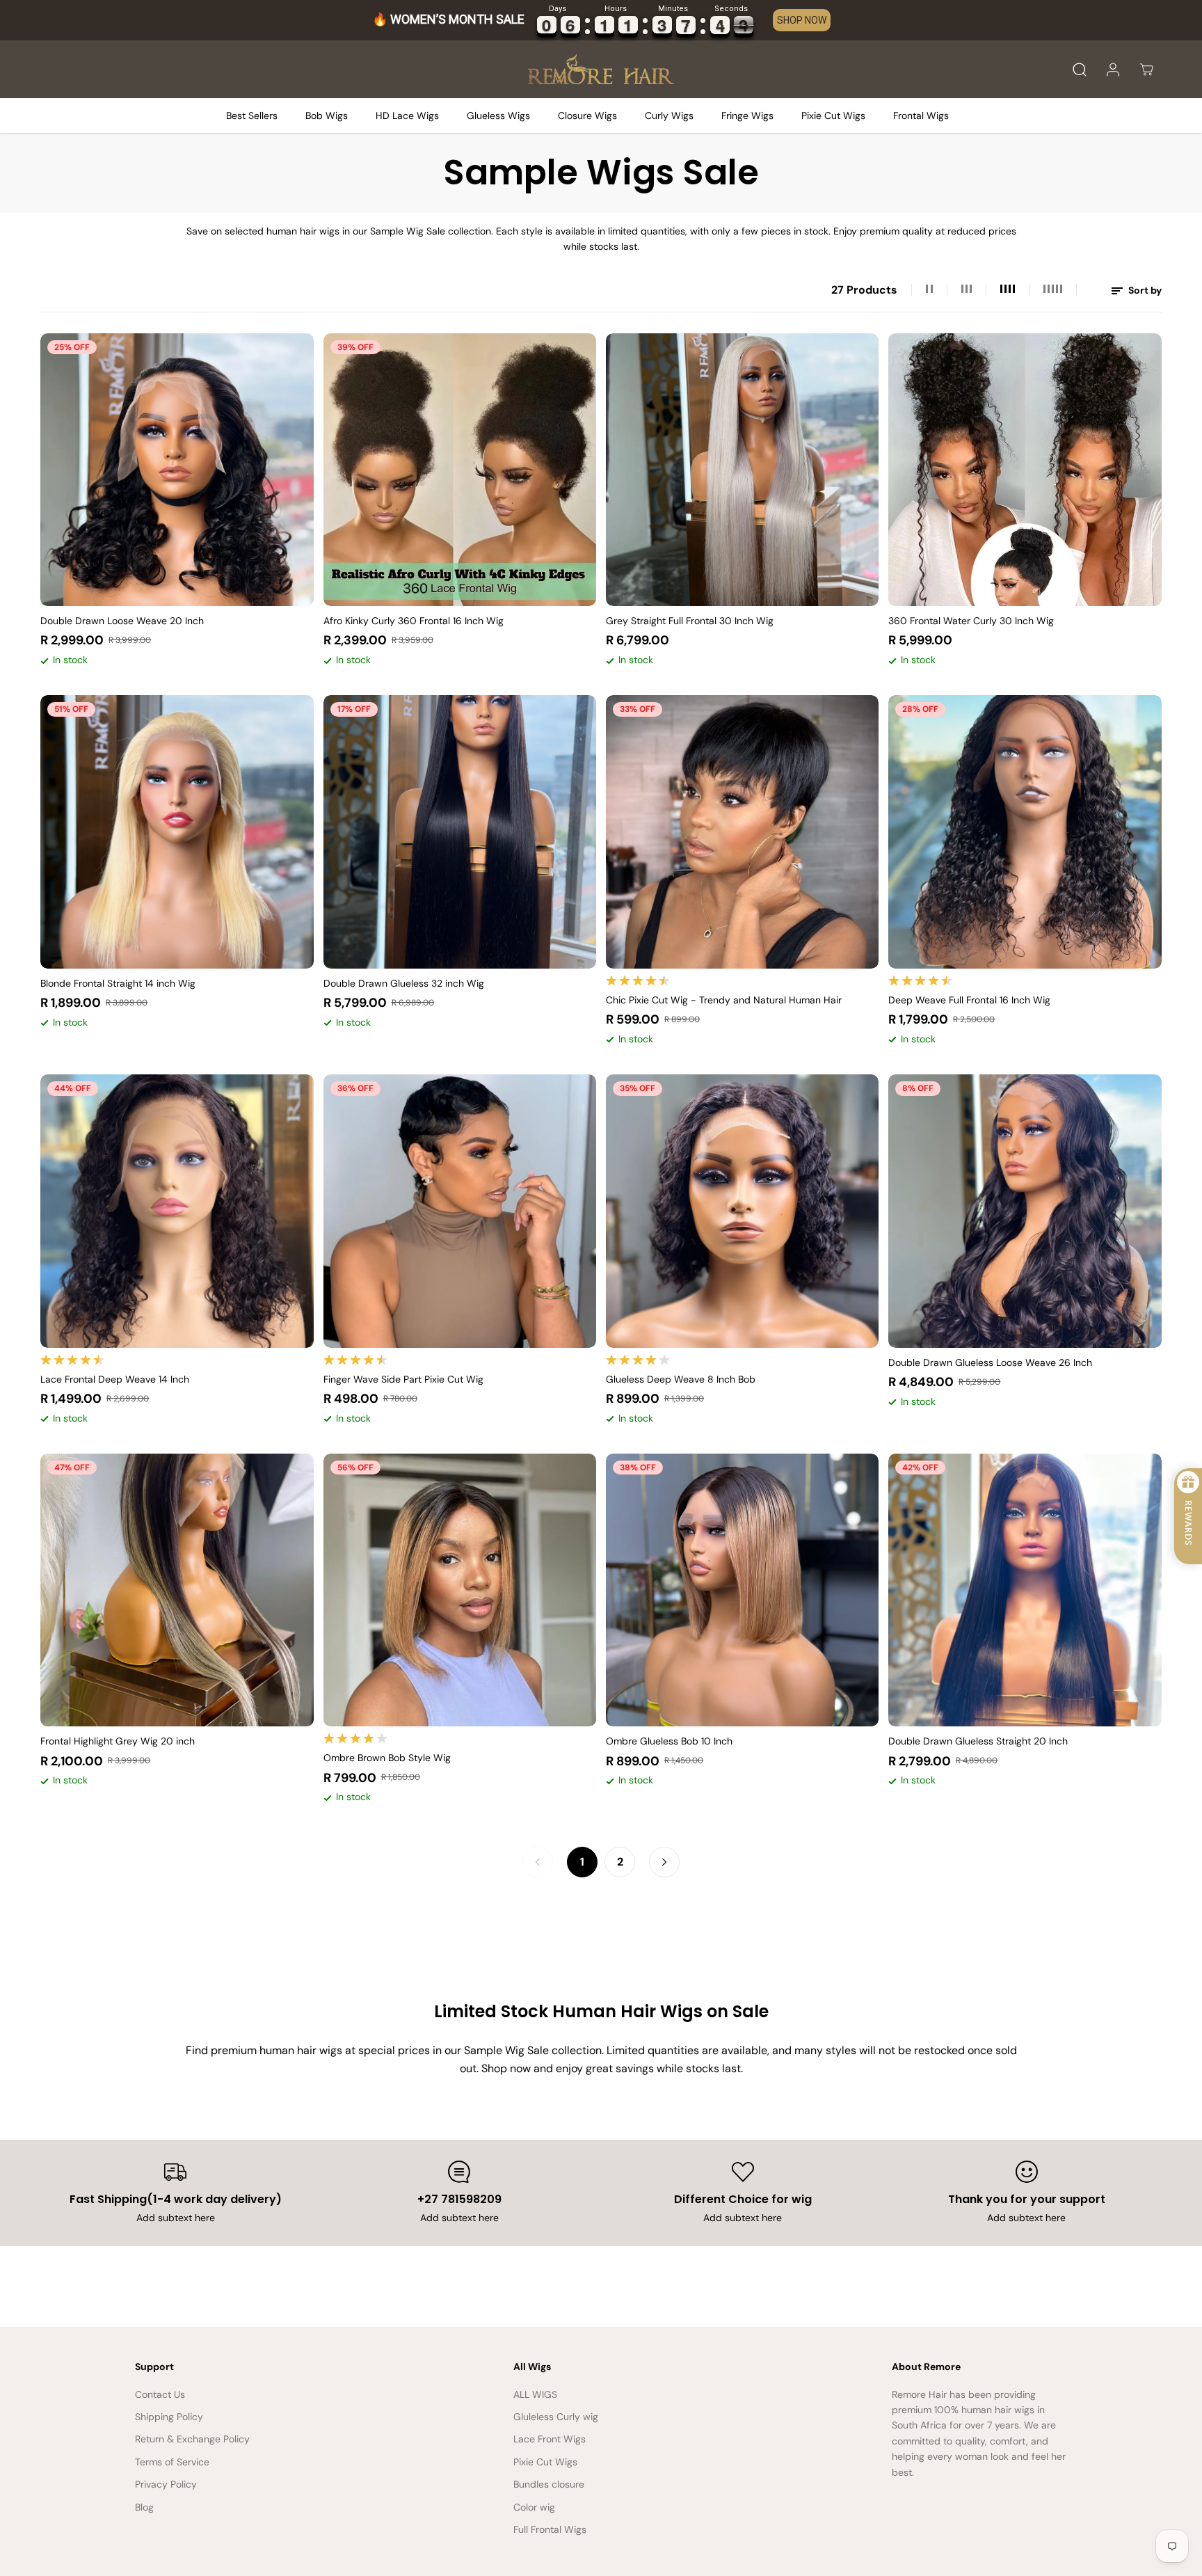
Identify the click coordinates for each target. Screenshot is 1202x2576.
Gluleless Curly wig (556, 2417)
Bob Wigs (327, 116)
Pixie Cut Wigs (833, 116)
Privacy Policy (166, 2484)
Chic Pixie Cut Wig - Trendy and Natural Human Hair (724, 1000)
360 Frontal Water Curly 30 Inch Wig (971, 621)
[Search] (1080, 70)
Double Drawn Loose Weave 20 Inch (122, 621)
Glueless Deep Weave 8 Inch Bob (681, 1379)
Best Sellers (252, 116)
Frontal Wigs (921, 116)
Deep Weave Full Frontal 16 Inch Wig (969, 1000)
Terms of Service (172, 2462)
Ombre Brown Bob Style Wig (387, 1758)
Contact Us (160, 2394)
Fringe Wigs (747, 116)
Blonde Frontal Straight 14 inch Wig (118, 983)
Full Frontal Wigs (550, 2529)
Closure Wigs (587, 116)
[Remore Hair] (601, 70)
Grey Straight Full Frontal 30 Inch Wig (690, 621)
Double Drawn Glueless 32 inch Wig (404, 983)
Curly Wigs (669, 116)
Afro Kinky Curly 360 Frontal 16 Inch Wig (414, 621)
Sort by (1144, 290)
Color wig (534, 2507)
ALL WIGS (535, 2394)
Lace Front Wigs (550, 2439)
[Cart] (1146, 70)
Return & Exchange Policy (192, 2439)
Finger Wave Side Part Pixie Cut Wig (403, 1379)
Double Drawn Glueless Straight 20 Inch (978, 1741)
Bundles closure (549, 2484)
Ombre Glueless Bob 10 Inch (669, 1741)
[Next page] (664, 1862)
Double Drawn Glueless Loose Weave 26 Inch (990, 1362)
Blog (144, 2507)
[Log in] (1113, 70)
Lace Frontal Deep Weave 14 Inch (115, 1379)
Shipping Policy (169, 2417)
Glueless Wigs (498, 116)
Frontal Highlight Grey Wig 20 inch (118, 1741)
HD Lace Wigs (407, 116)
